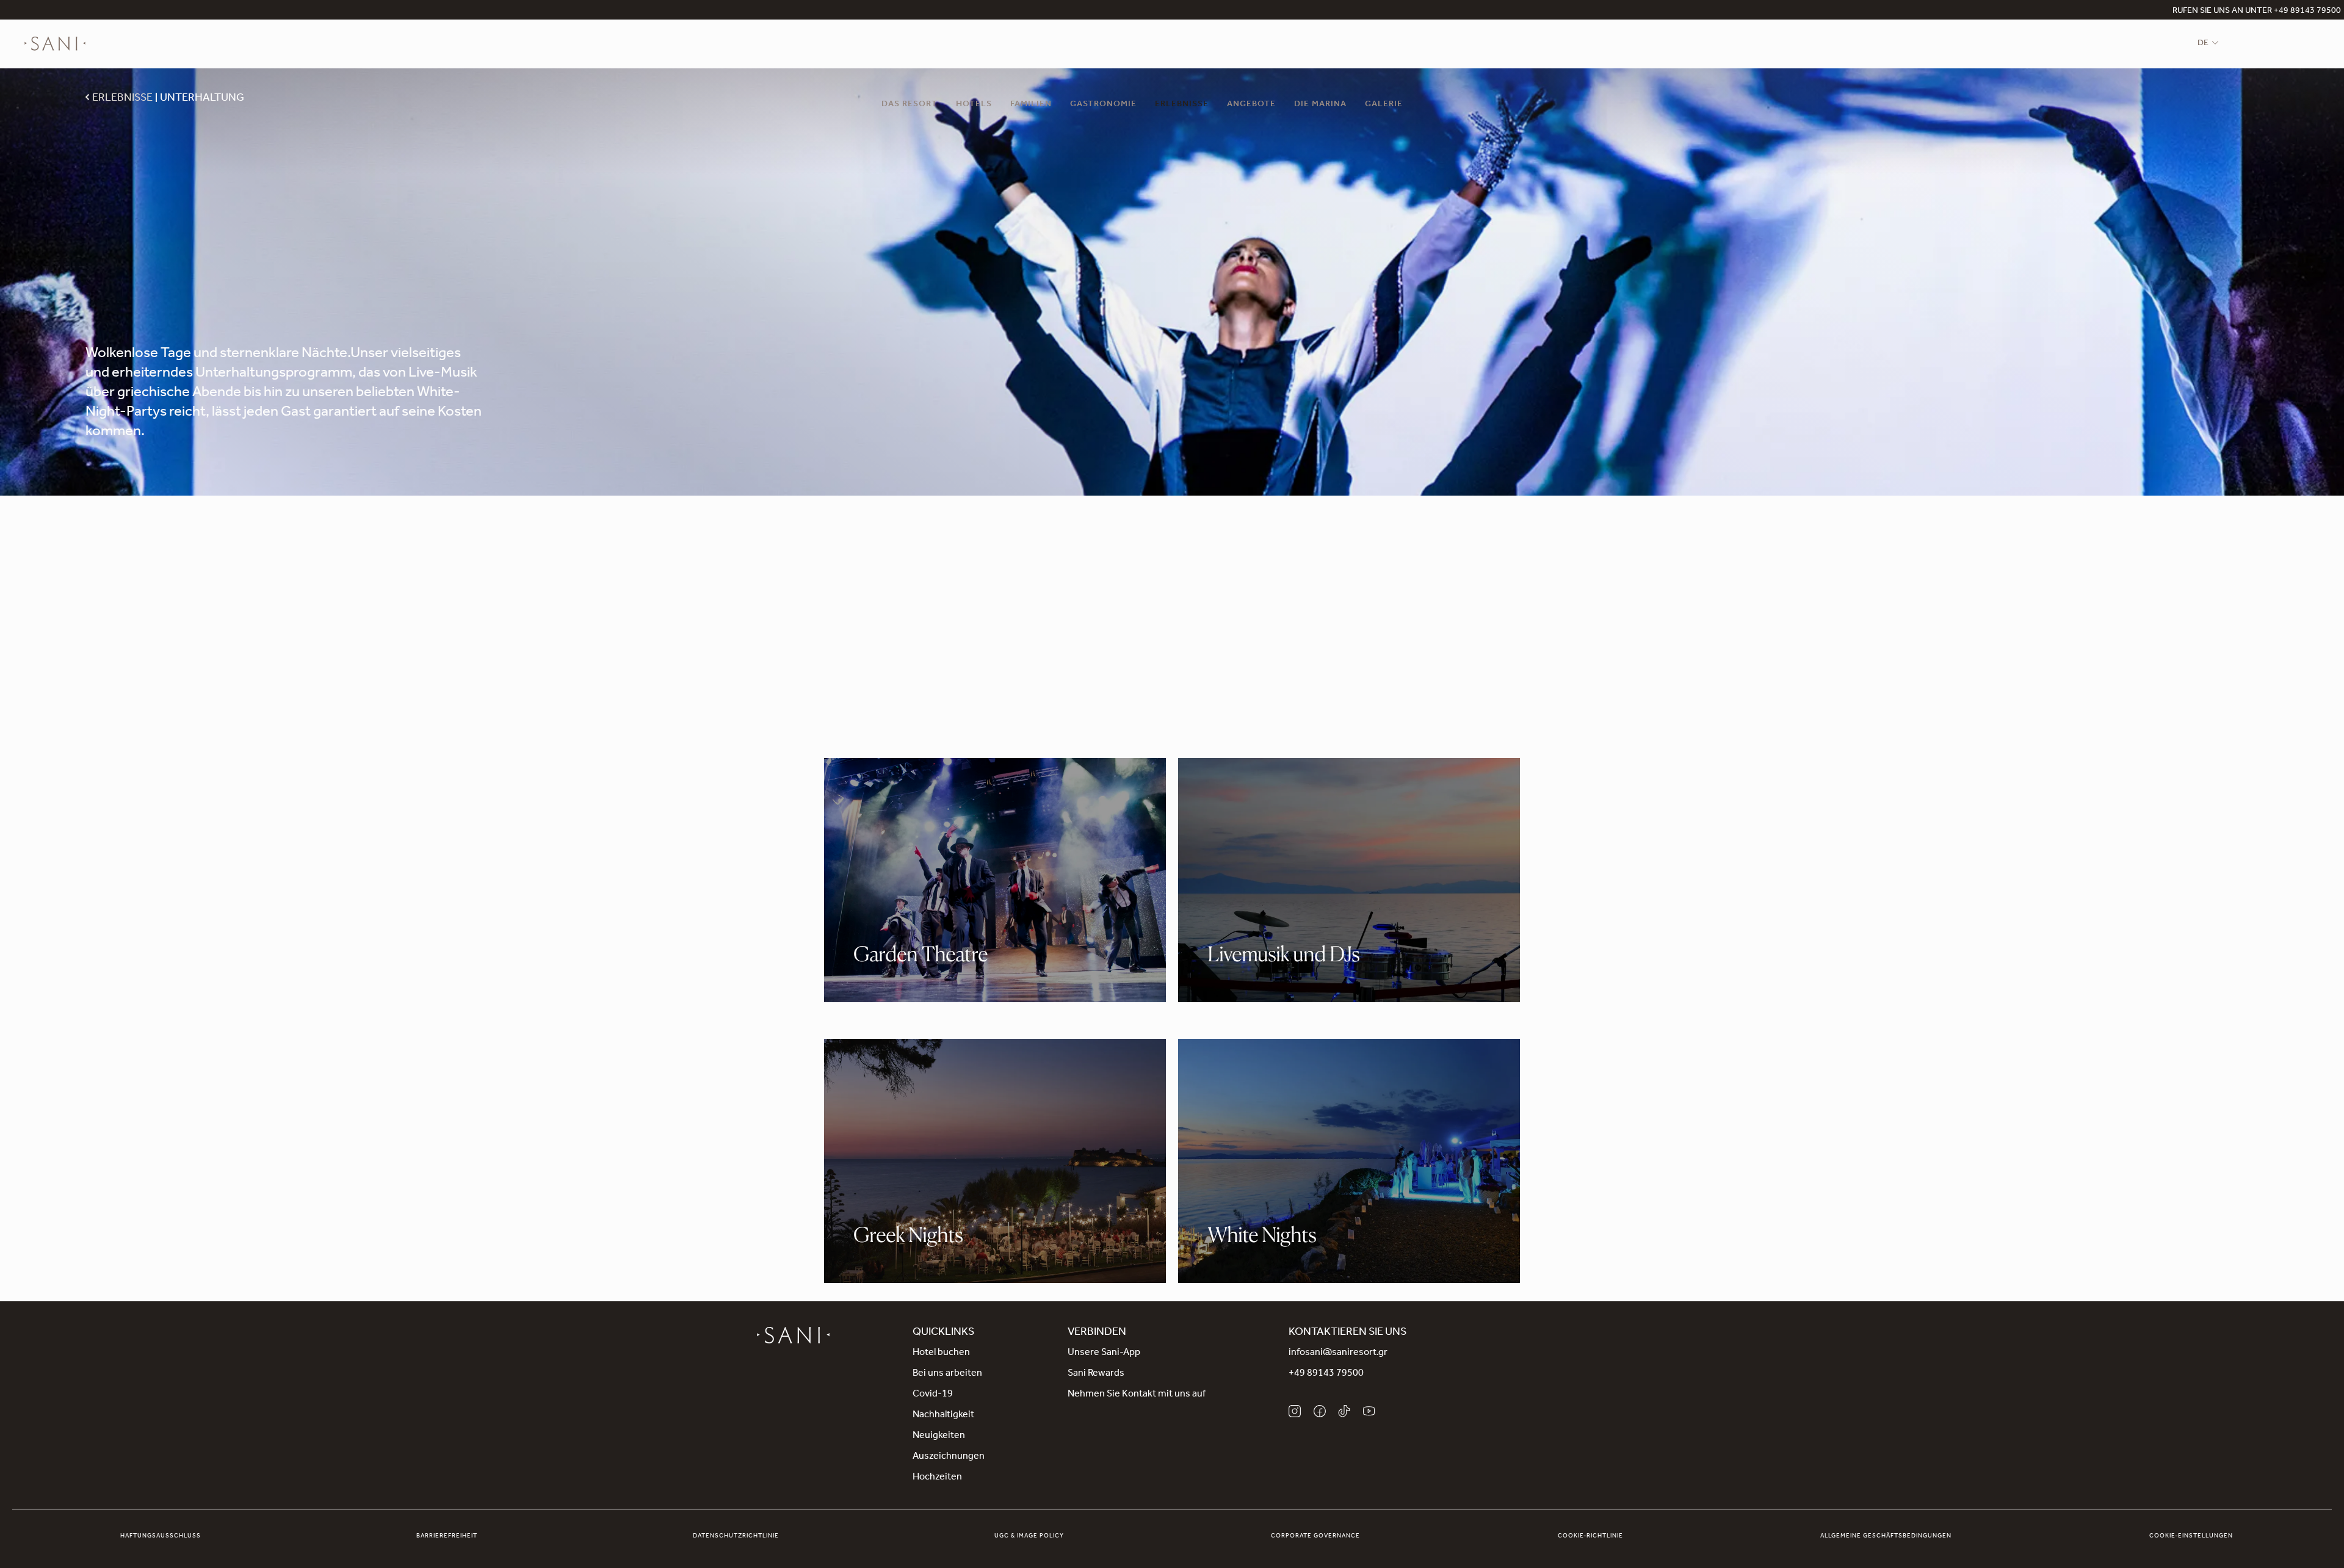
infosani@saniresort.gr (1338, 1353)
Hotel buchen (941, 1353)
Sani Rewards (1096, 1374)
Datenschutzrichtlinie (736, 1536)
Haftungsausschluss (161, 1536)
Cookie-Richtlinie (1590, 1536)
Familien (1031, 105)
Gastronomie (1103, 105)
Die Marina (1320, 105)
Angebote (1251, 105)
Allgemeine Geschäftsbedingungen (1886, 1536)
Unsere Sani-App (1104, 1353)
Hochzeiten (937, 1478)
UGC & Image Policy (1029, 1536)
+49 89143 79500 (1326, 1374)
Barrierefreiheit (447, 1536)
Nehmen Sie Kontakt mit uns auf (1137, 1395)
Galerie (1384, 105)
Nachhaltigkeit (943, 1415)
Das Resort (910, 105)
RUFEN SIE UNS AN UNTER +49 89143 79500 (2257, 12)
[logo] (55, 44)
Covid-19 (933, 1395)
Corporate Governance (1315, 1536)
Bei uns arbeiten (947, 1374)
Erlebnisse (1182, 105)
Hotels (974, 105)
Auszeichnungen (949, 1457)
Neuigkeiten (939, 1436)
